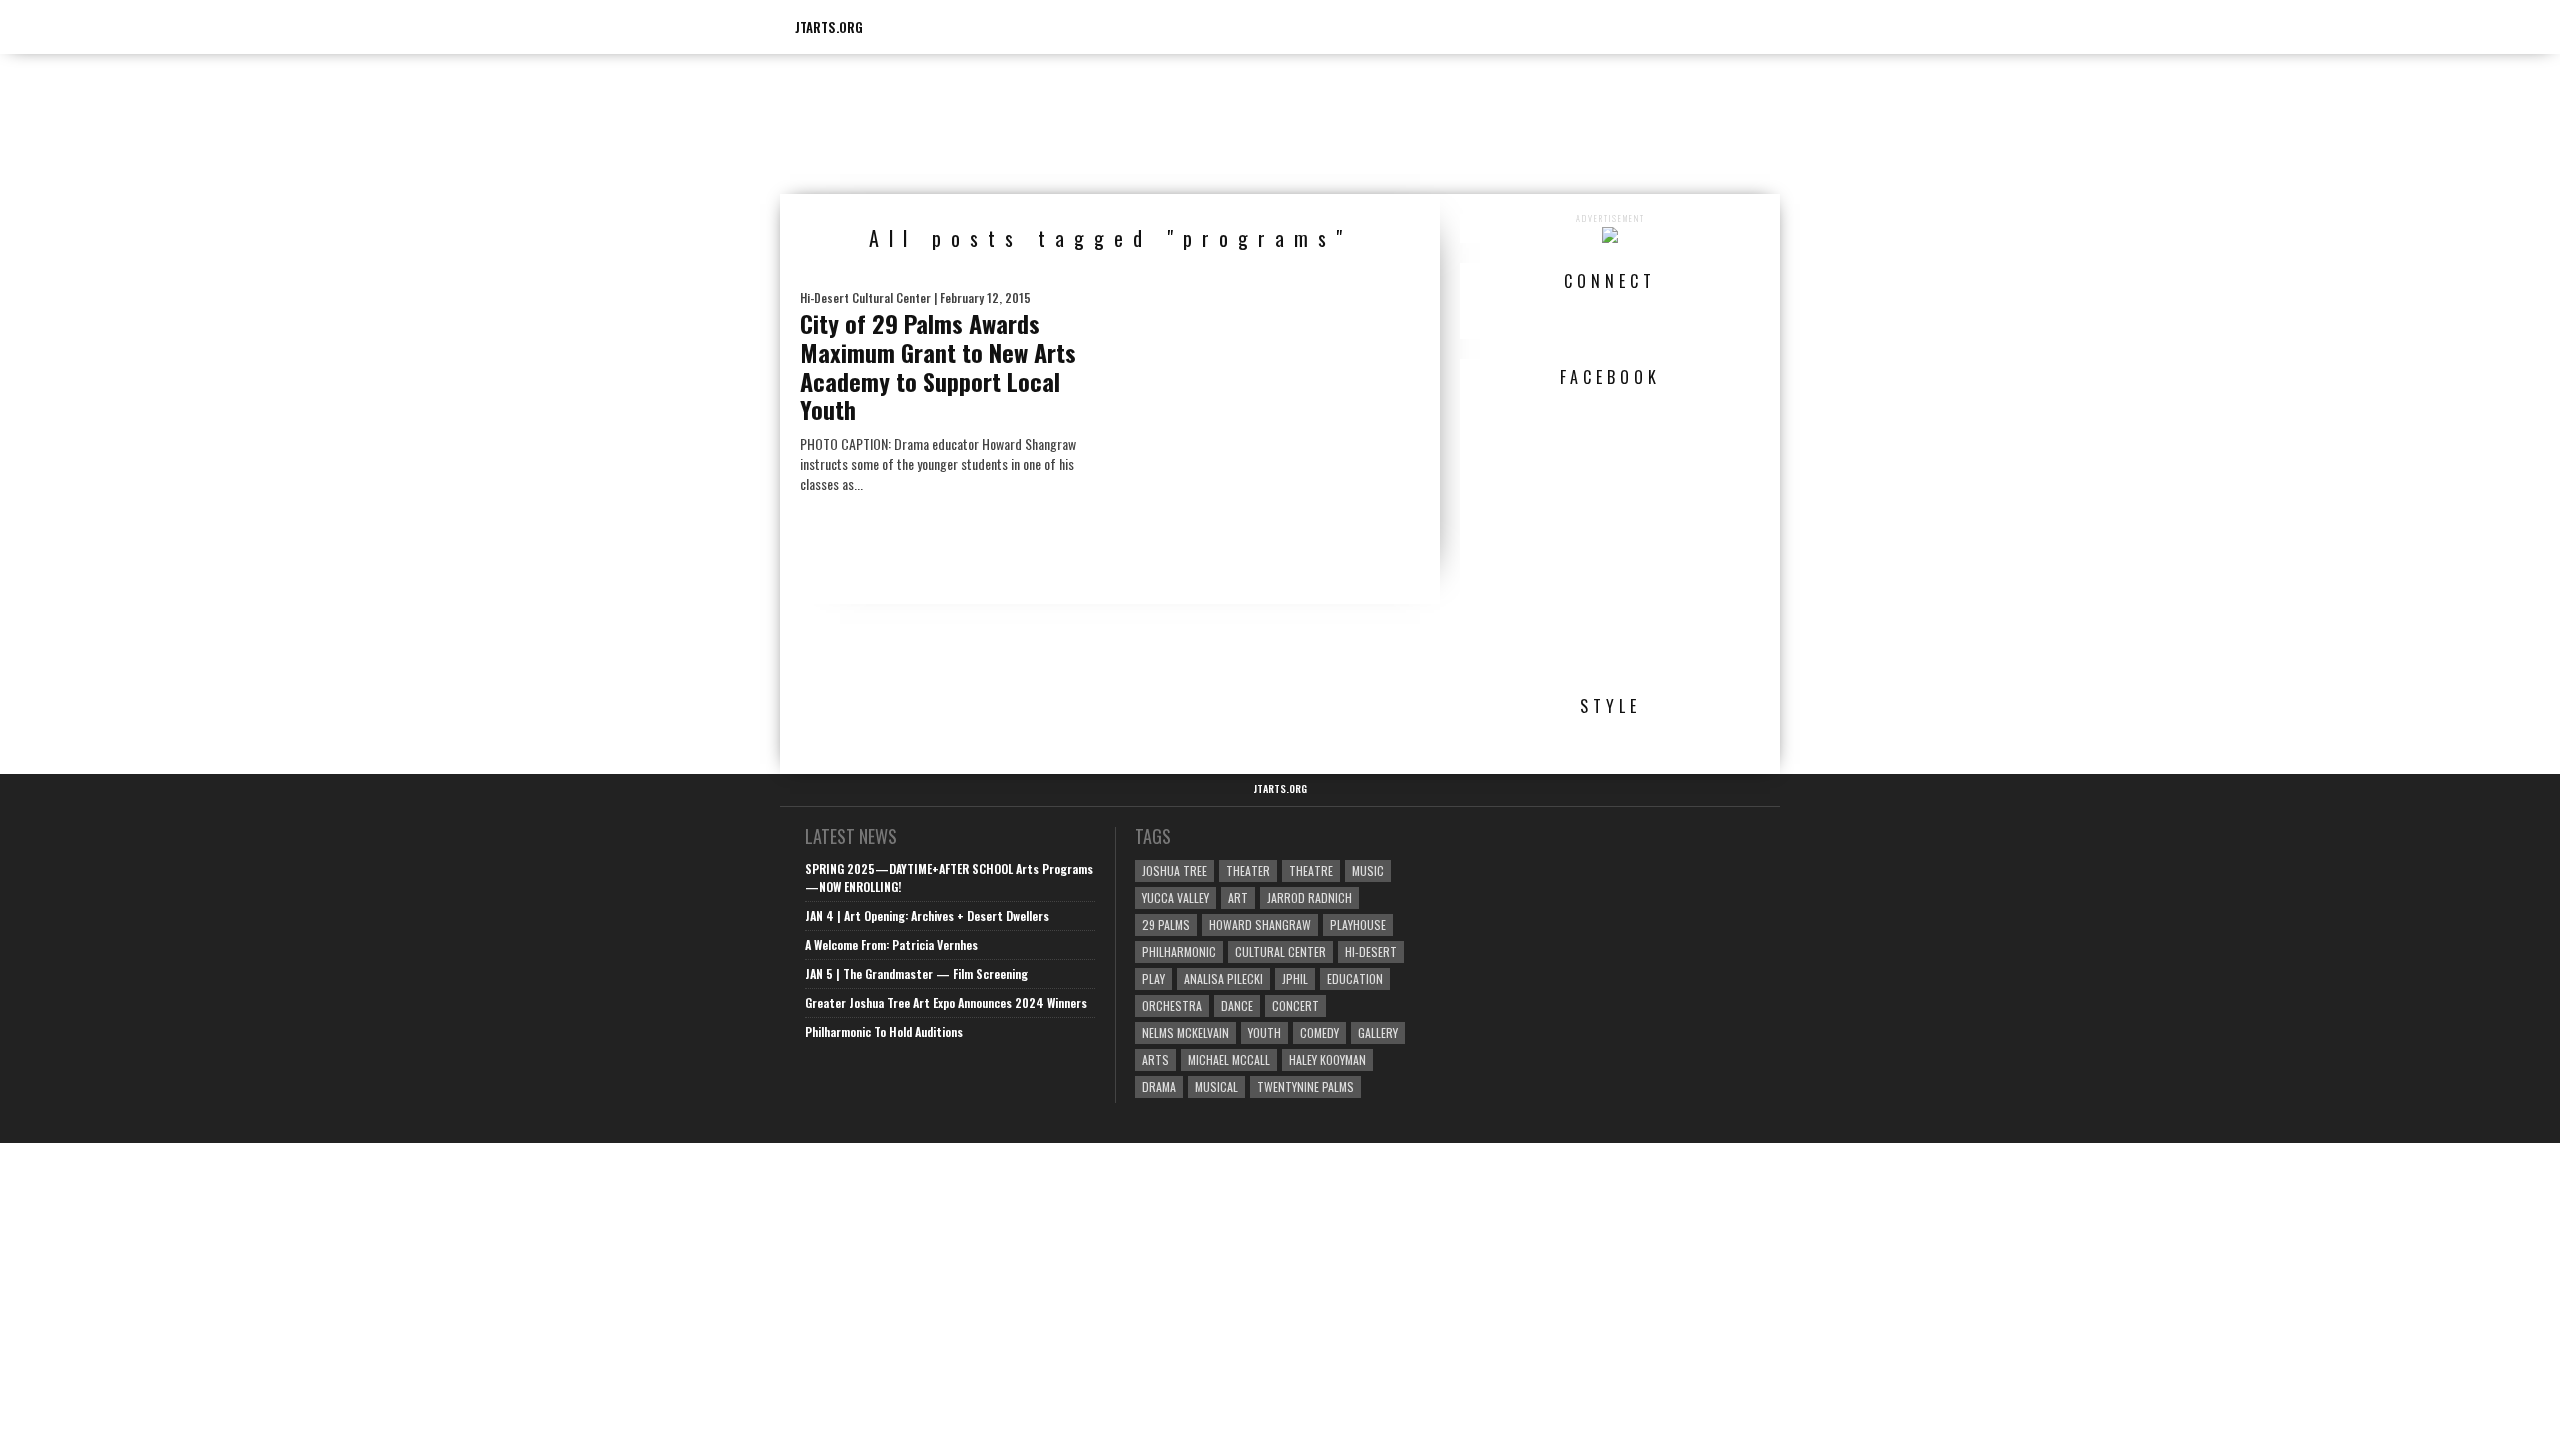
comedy (1319, 1032)
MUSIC (1368, 870)
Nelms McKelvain (1185, 1032)
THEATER (1248, 870)
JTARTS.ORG (829, 27)
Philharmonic (1179, 951)
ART (1238, 897)
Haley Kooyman (1327, 1059)
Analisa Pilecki (1223, 978)
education (1355, 978)
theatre (1311, 870)
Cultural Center (1280, 951)
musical (1216, 1086)
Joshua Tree (1174, 870)
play (1153, 978)
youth (1264, 1032)
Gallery (1378, 1032)
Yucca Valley (1175, 897)
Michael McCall (1229, 1059)
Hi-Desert (1371, 951)
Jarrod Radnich (1309, 897)
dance (1237, 1005)
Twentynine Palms (1305, 1086)
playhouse (1358, 924)
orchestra (1172, 1005)
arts (1155, 1059)
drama (1159, 1086)
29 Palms (1166, 924)
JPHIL (1295, 978)
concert (1295, 1005)
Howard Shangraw (1260, 924)
